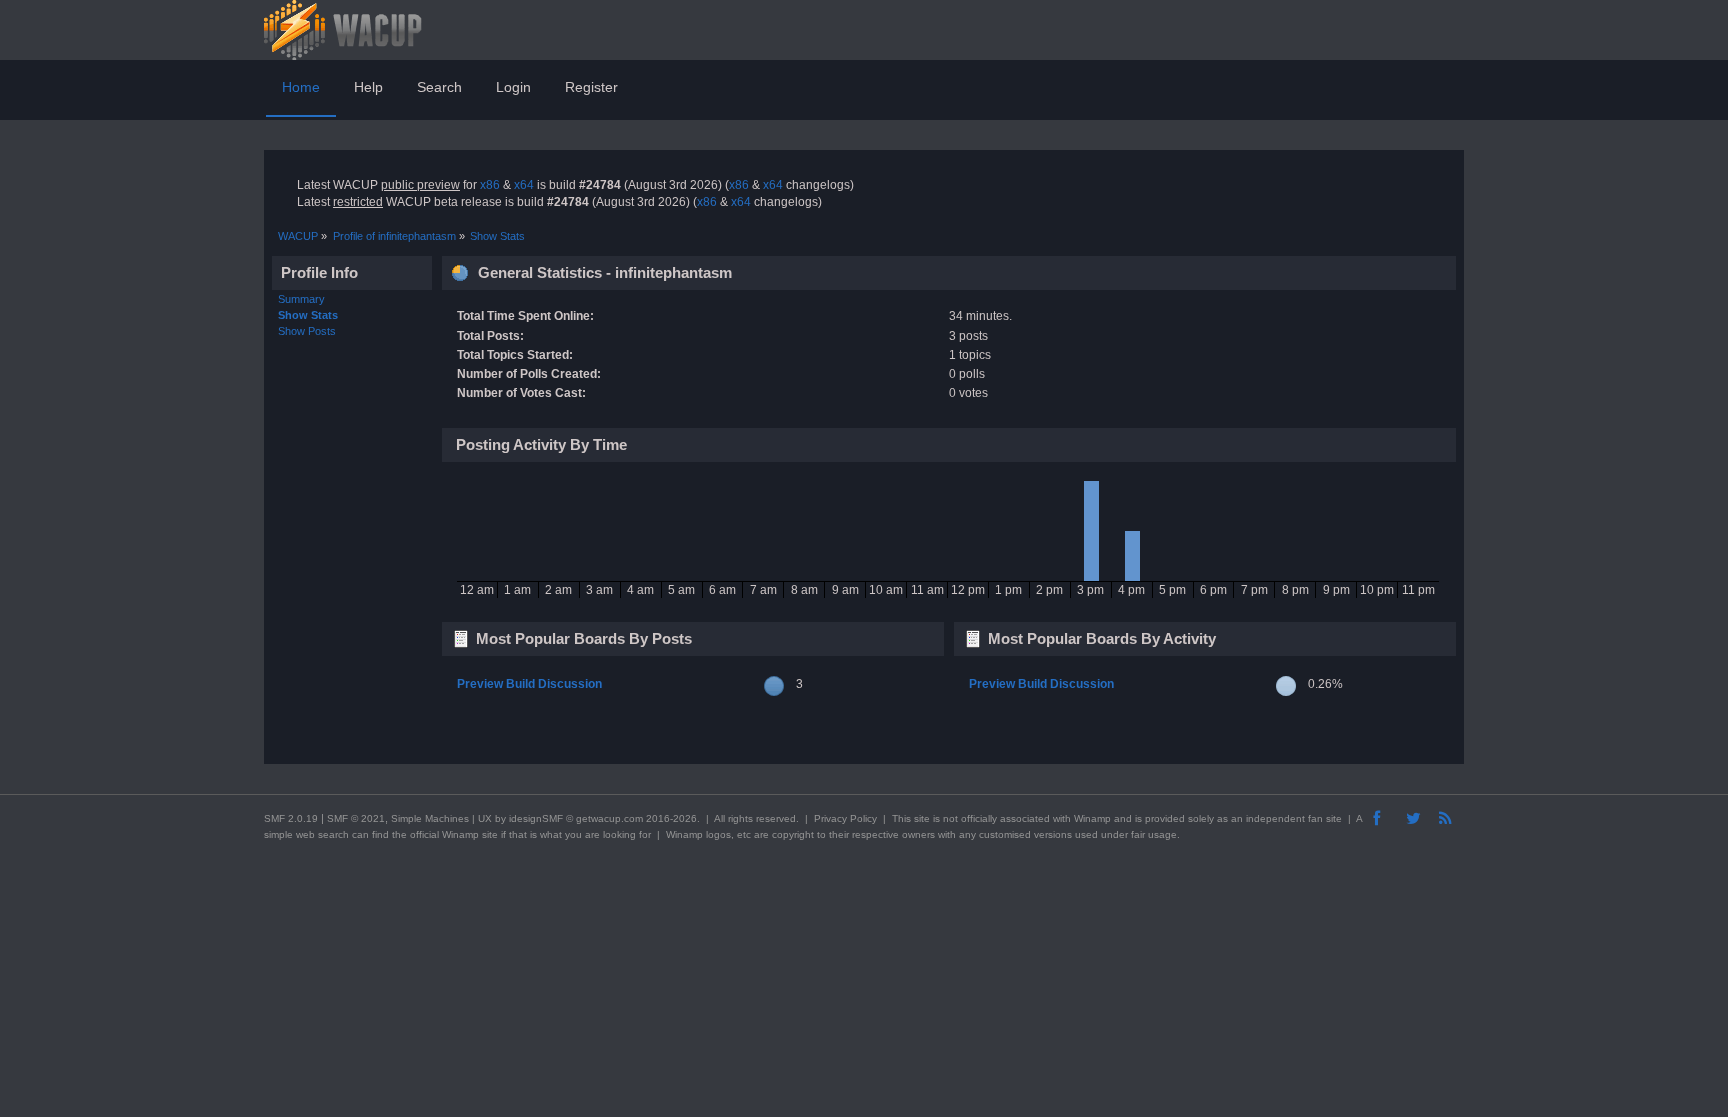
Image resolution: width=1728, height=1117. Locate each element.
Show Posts (307, 331)
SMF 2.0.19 (291, 818)
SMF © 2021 (356, 818)
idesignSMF (536, 818)
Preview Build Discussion (529, 684)
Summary (301, 299)
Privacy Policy (845, 818)
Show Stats (308, 315)
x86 (490, 185)
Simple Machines (430, 818)
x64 (524, 185)
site (922, 818)
